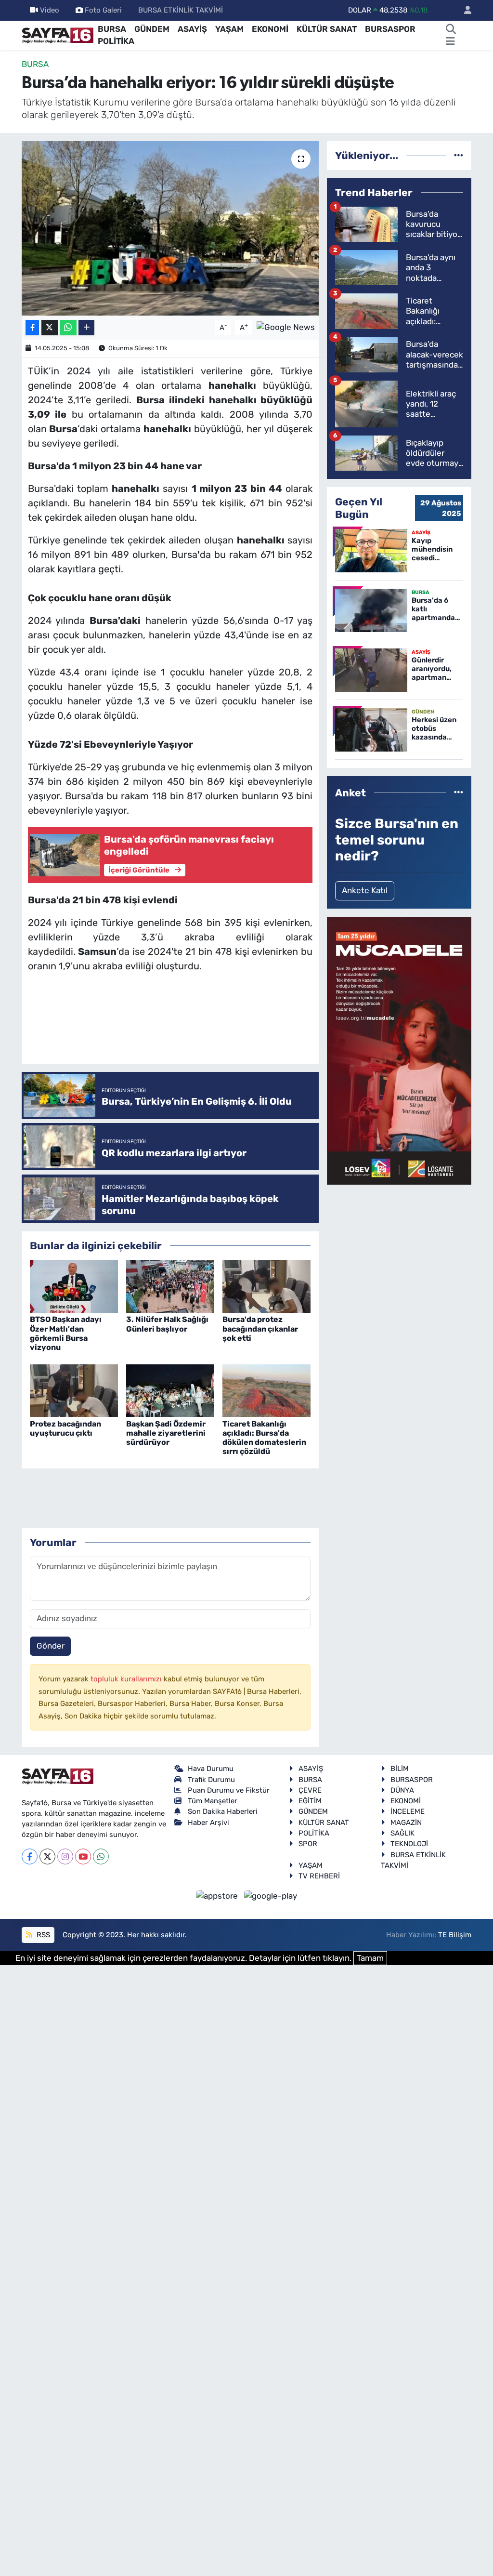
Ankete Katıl (365, 890)
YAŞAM (229, 29)
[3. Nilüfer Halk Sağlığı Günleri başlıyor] (170, 1286)
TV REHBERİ (319, 1876)
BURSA (112, 29)
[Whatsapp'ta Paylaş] (68, 328)
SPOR (308, 1844)
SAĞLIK (402, 1833)
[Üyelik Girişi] (464, 10)
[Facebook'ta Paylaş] (32, 328)
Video (50, 10)
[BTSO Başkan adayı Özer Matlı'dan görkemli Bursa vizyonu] (74, 1286)
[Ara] (451, 29)
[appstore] (218, 1896)
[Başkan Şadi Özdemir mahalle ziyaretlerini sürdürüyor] (170, 1390)
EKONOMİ (270, 29)
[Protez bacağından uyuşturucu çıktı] (74, 1390)
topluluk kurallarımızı (127, 1679)
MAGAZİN (406, 1823)
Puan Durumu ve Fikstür (229, 1790)
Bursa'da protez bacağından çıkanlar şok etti (260, 1328)
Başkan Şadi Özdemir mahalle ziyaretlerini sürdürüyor (166, 1433)
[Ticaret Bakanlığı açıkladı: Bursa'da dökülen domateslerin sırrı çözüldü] (266, 1390)
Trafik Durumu (211, 1780)
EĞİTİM (310, 1801)
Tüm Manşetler (213, 1801)
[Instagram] (65, 1856)
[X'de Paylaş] (50, 328)
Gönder (51, 1646)
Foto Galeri (103, 10)
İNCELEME (408, 1811)
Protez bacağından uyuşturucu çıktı (65, 1428)
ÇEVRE (310, 1790)
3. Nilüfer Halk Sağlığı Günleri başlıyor (167, 1324)
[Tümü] (459, 155)
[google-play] (271, 1896)
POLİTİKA (116, 41)
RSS (42, 1935)
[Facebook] (30, 1856)
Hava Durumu (211, 1769)
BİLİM (400, 1769)
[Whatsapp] (101, 1856)
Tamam (370, 1958)
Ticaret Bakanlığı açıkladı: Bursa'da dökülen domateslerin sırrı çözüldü (264, 1438)
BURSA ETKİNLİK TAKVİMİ (181, 10)
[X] (47, 1856)
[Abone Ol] (286, 327)
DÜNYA (402, 1790)
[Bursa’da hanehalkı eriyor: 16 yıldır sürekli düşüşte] (170, 228)
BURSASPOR (390, 29)
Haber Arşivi (208, 1823)
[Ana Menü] (450, 41)
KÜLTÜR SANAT (327, 29)
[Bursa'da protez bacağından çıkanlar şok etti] (266, 1286)
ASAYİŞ (192, 29)
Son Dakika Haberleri (223, 1811)
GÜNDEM (152, 29)
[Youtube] (83, 1856)
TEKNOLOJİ (409, 1844)
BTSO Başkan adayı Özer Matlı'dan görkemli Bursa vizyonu (66, 1333)
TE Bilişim (455, 1935)
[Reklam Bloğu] (399, 1050)
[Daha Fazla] (86, 328)
